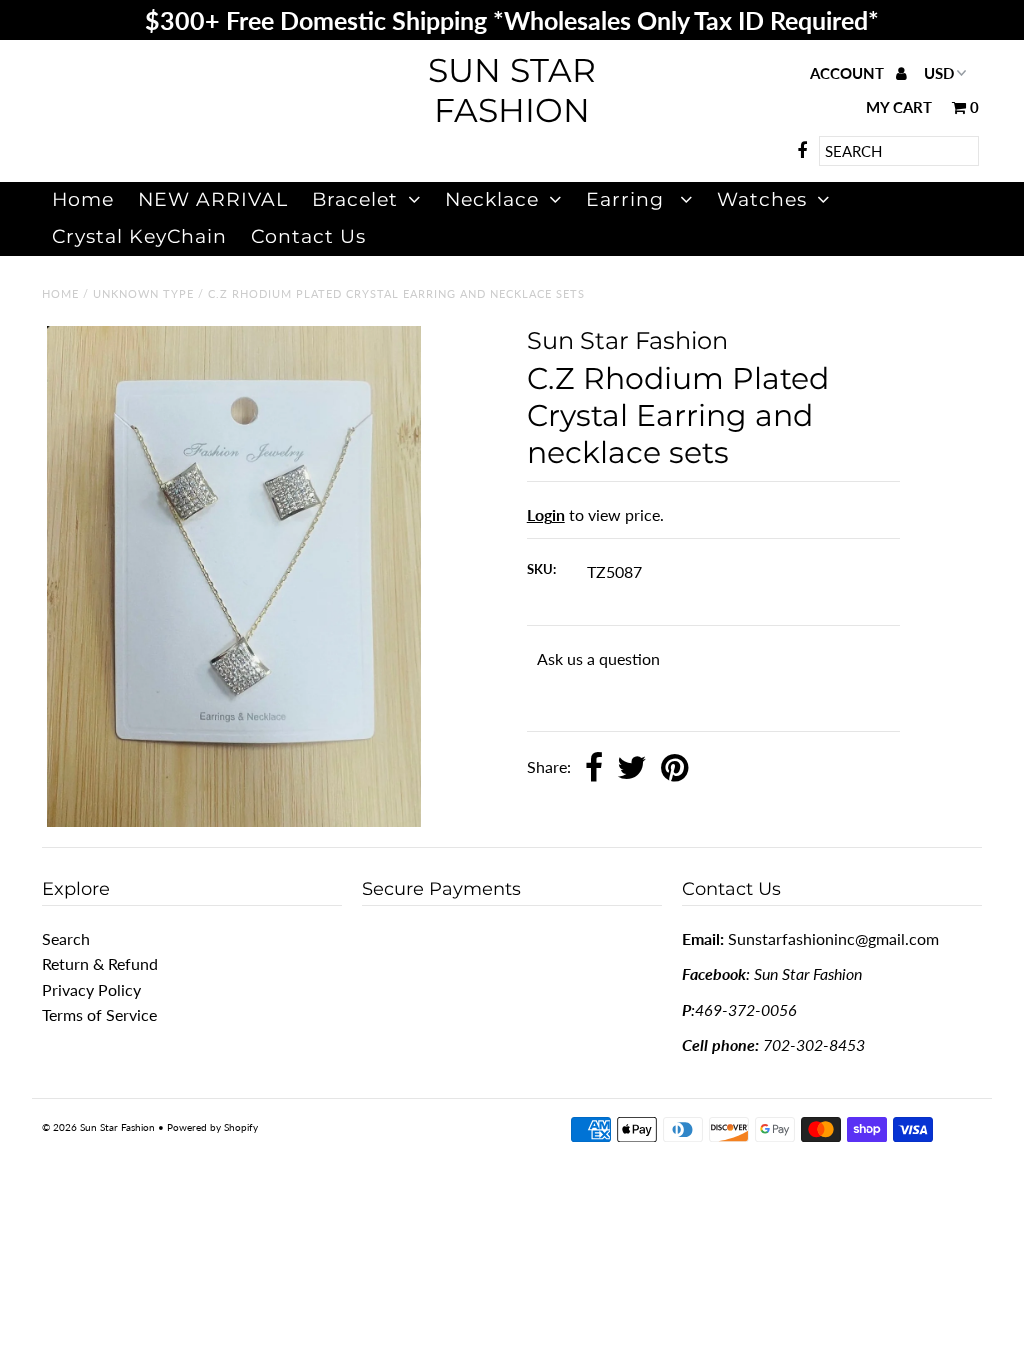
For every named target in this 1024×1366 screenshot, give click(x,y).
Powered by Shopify (212, 1127)
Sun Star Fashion (512, 90)
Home (83, 199)
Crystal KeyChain (139, 236)
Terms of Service (99, 1014)
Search (66, 938)
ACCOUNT (849, 73)
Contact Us (308, 236)
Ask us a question (598, 658)
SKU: (541, 569)
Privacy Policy (91, 989)
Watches (762, 199)
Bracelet (355, 199)
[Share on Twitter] (632, 769)
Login (546, 514)
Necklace (492, 199)
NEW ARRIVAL (213, 199)
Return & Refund (100, 963)
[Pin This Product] (674, 769)
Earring (628, 199)
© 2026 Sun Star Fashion (98, 1127)
